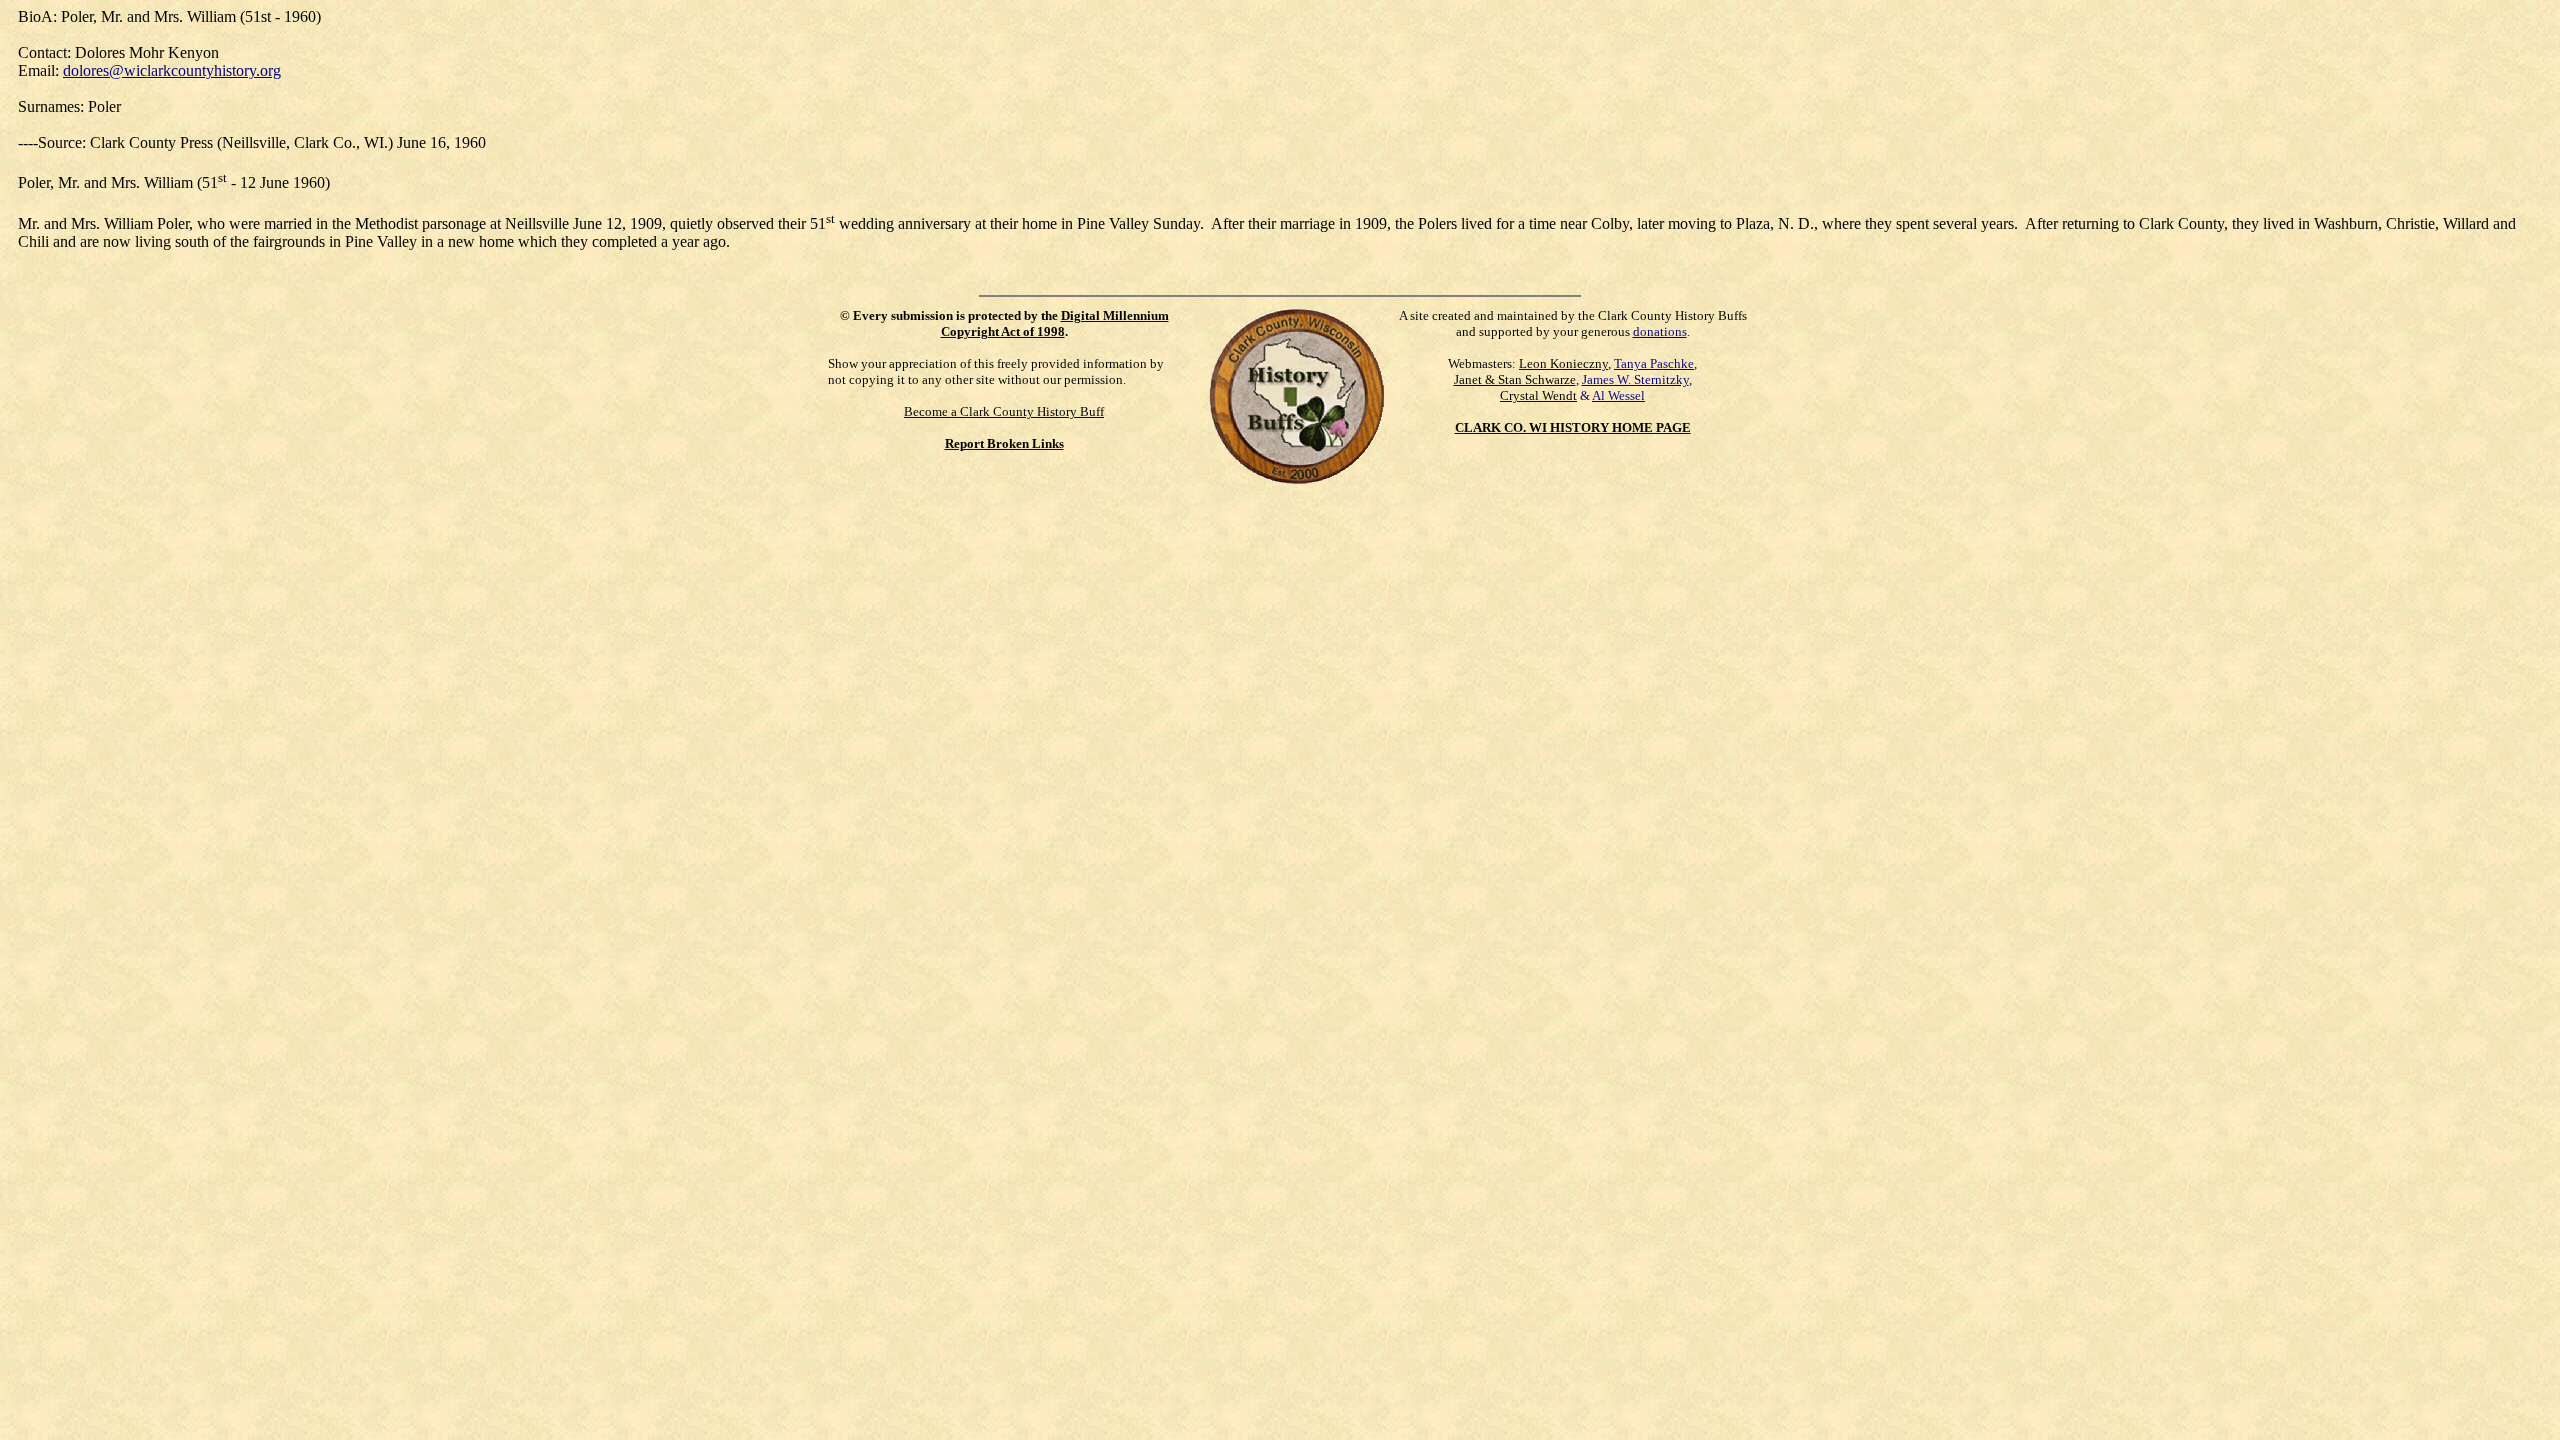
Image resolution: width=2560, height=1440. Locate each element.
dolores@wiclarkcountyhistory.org (172, 70)
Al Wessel (1618, 395)
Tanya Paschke (1654, 363)
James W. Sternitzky (1635, 379)
